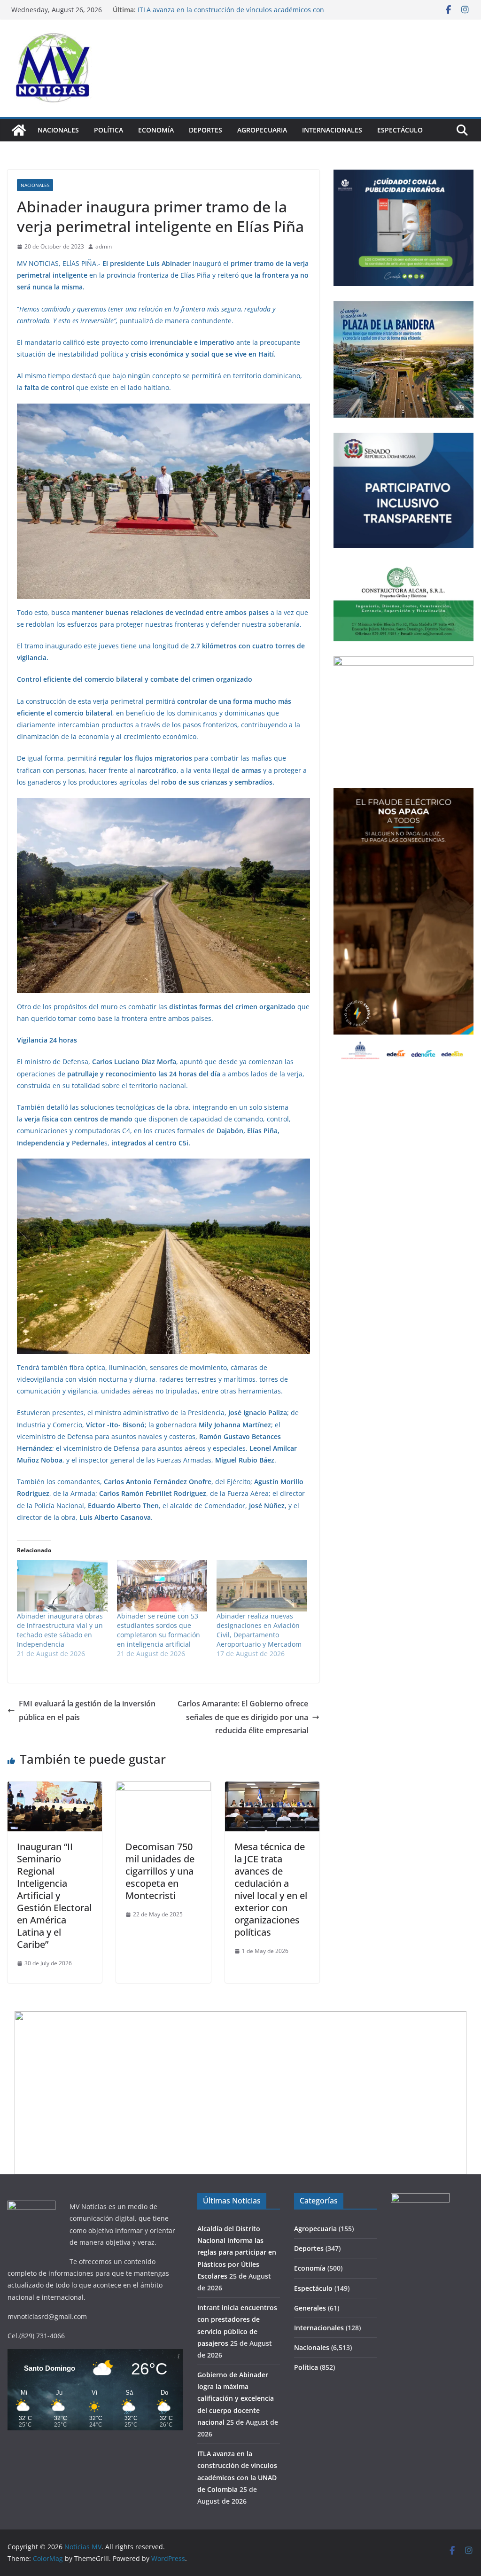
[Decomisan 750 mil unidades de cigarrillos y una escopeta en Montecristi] (163, 1788)
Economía (156, 130)
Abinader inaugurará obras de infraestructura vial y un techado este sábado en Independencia (60, 1630)
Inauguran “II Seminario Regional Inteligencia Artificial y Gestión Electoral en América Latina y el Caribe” (54, 1895)
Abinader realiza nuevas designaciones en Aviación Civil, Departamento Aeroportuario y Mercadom (259, 1630)
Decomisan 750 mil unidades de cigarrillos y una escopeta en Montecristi (160, 1871)
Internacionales (332, 130)
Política (109, 130)
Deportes (206, 130)
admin (104, 246)
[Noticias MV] (19, 130)
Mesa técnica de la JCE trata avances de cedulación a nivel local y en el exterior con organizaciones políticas (271, 1889)
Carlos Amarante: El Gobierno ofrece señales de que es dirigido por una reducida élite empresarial (243, 1717)
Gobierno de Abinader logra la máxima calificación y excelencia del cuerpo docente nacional (220, 12)
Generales (310, 2308)
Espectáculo (400, 130)
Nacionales (58, 130)
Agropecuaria (262, 130)
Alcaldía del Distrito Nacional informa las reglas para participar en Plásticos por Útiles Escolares (237, 2252)
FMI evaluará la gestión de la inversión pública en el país (87, 1710)
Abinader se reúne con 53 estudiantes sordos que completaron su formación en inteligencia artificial (159, 1630)
